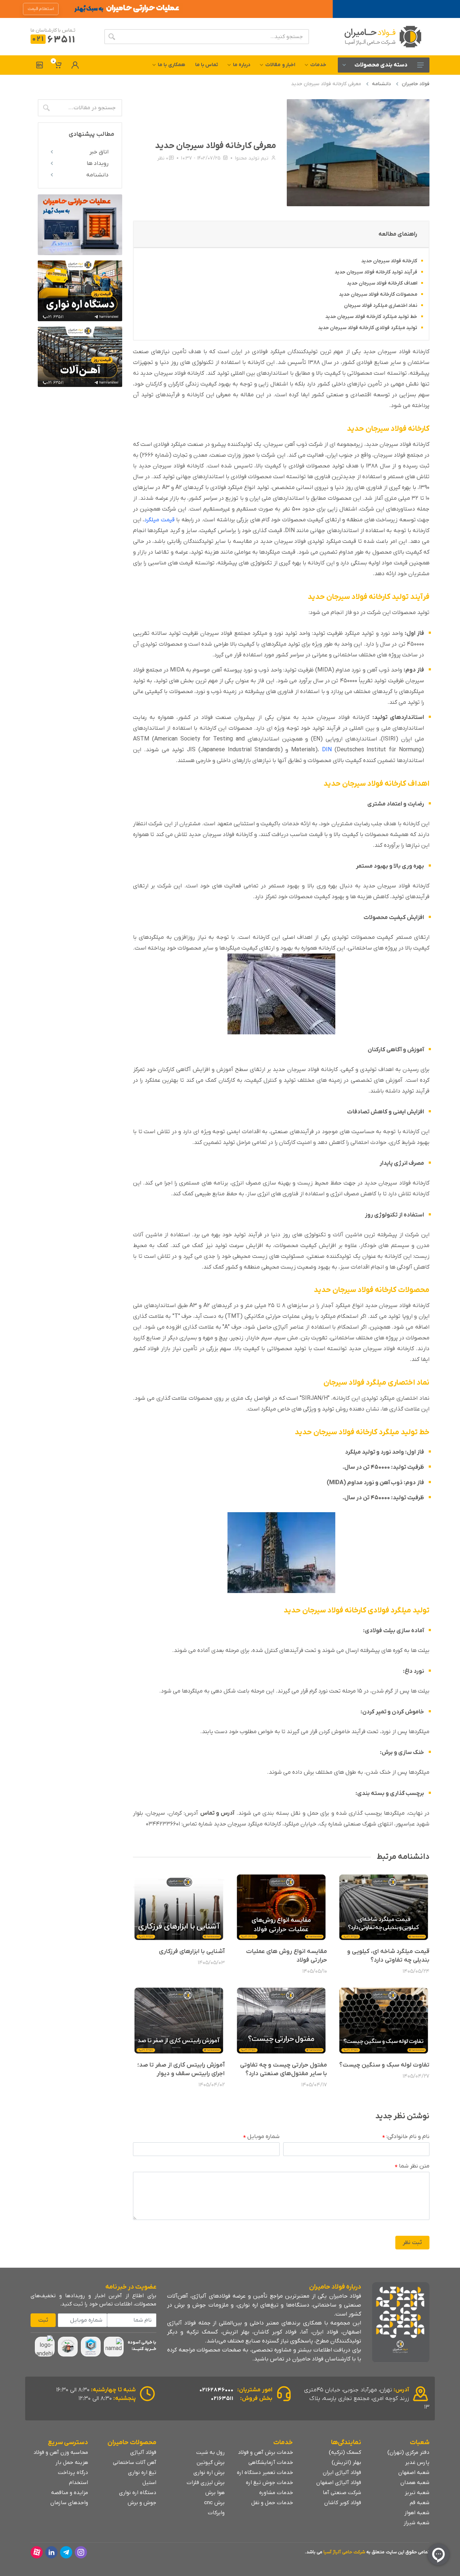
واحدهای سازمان (69, 2503)
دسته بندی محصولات (381, 65)
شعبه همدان (415, 2483)
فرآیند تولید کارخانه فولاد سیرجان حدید (376, 272)
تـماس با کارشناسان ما (53, 30)
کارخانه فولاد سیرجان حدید (389, 261)
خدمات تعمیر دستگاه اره (265, 2473)
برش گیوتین (211, 2462)
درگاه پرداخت (73, 2473)
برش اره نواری (209, 2473)
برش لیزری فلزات (206, 2483)
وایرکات (216, 2513)
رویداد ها (98, 163)
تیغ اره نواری (142, 2473)
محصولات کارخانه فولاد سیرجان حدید (378, 294)
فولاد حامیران (416, 84)
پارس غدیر (417, 2462)
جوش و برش (142, 2503)
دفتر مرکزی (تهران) (408, 2452)
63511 (54, 40)
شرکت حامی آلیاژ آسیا (344, 2552)
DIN (327, 750)
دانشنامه (381, 84)
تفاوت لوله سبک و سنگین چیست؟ (384, 2065)
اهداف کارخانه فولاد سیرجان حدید (382, 283)
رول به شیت (210, 2452)
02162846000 (217, 2390)
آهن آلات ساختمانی (135, 2462)
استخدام (79, 2483)
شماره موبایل (261, 2137)
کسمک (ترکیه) (345, 2452)
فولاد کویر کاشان (343, 2503)
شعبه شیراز (417, 2523)
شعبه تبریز (417, 2493)
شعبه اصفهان (414, 2473)
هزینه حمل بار (72, 2462)
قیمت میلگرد (159, 520)
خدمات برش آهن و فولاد (265, 2452)
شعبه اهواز (417, 2513)
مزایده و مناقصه (70, 2493)
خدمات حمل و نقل (272, 2503)
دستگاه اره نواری (138, 2493)
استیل (149, 2483)
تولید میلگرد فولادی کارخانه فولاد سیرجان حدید (368, 328)
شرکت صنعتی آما (342, 2493)
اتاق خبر (99, 152)
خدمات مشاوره (276, 2493)
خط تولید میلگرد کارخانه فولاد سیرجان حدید (371, 317)
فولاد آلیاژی (143, 2452)
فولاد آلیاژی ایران (342, 2473)
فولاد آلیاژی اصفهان (339, 2483)
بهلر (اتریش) (346, 2462)
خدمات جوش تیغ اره (269, 2483)
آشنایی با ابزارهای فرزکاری (192, 1952)
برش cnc (214, 2503)
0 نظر (163, 158)
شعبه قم (420, 2503)
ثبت (43, 2320)
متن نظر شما (412, 2166)
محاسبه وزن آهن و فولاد (61, 2452)
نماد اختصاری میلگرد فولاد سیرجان (381, 306)
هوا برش (215, 2493)
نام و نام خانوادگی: (406, 2137)
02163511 (222, 2399)
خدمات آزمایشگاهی (271, 2462)
